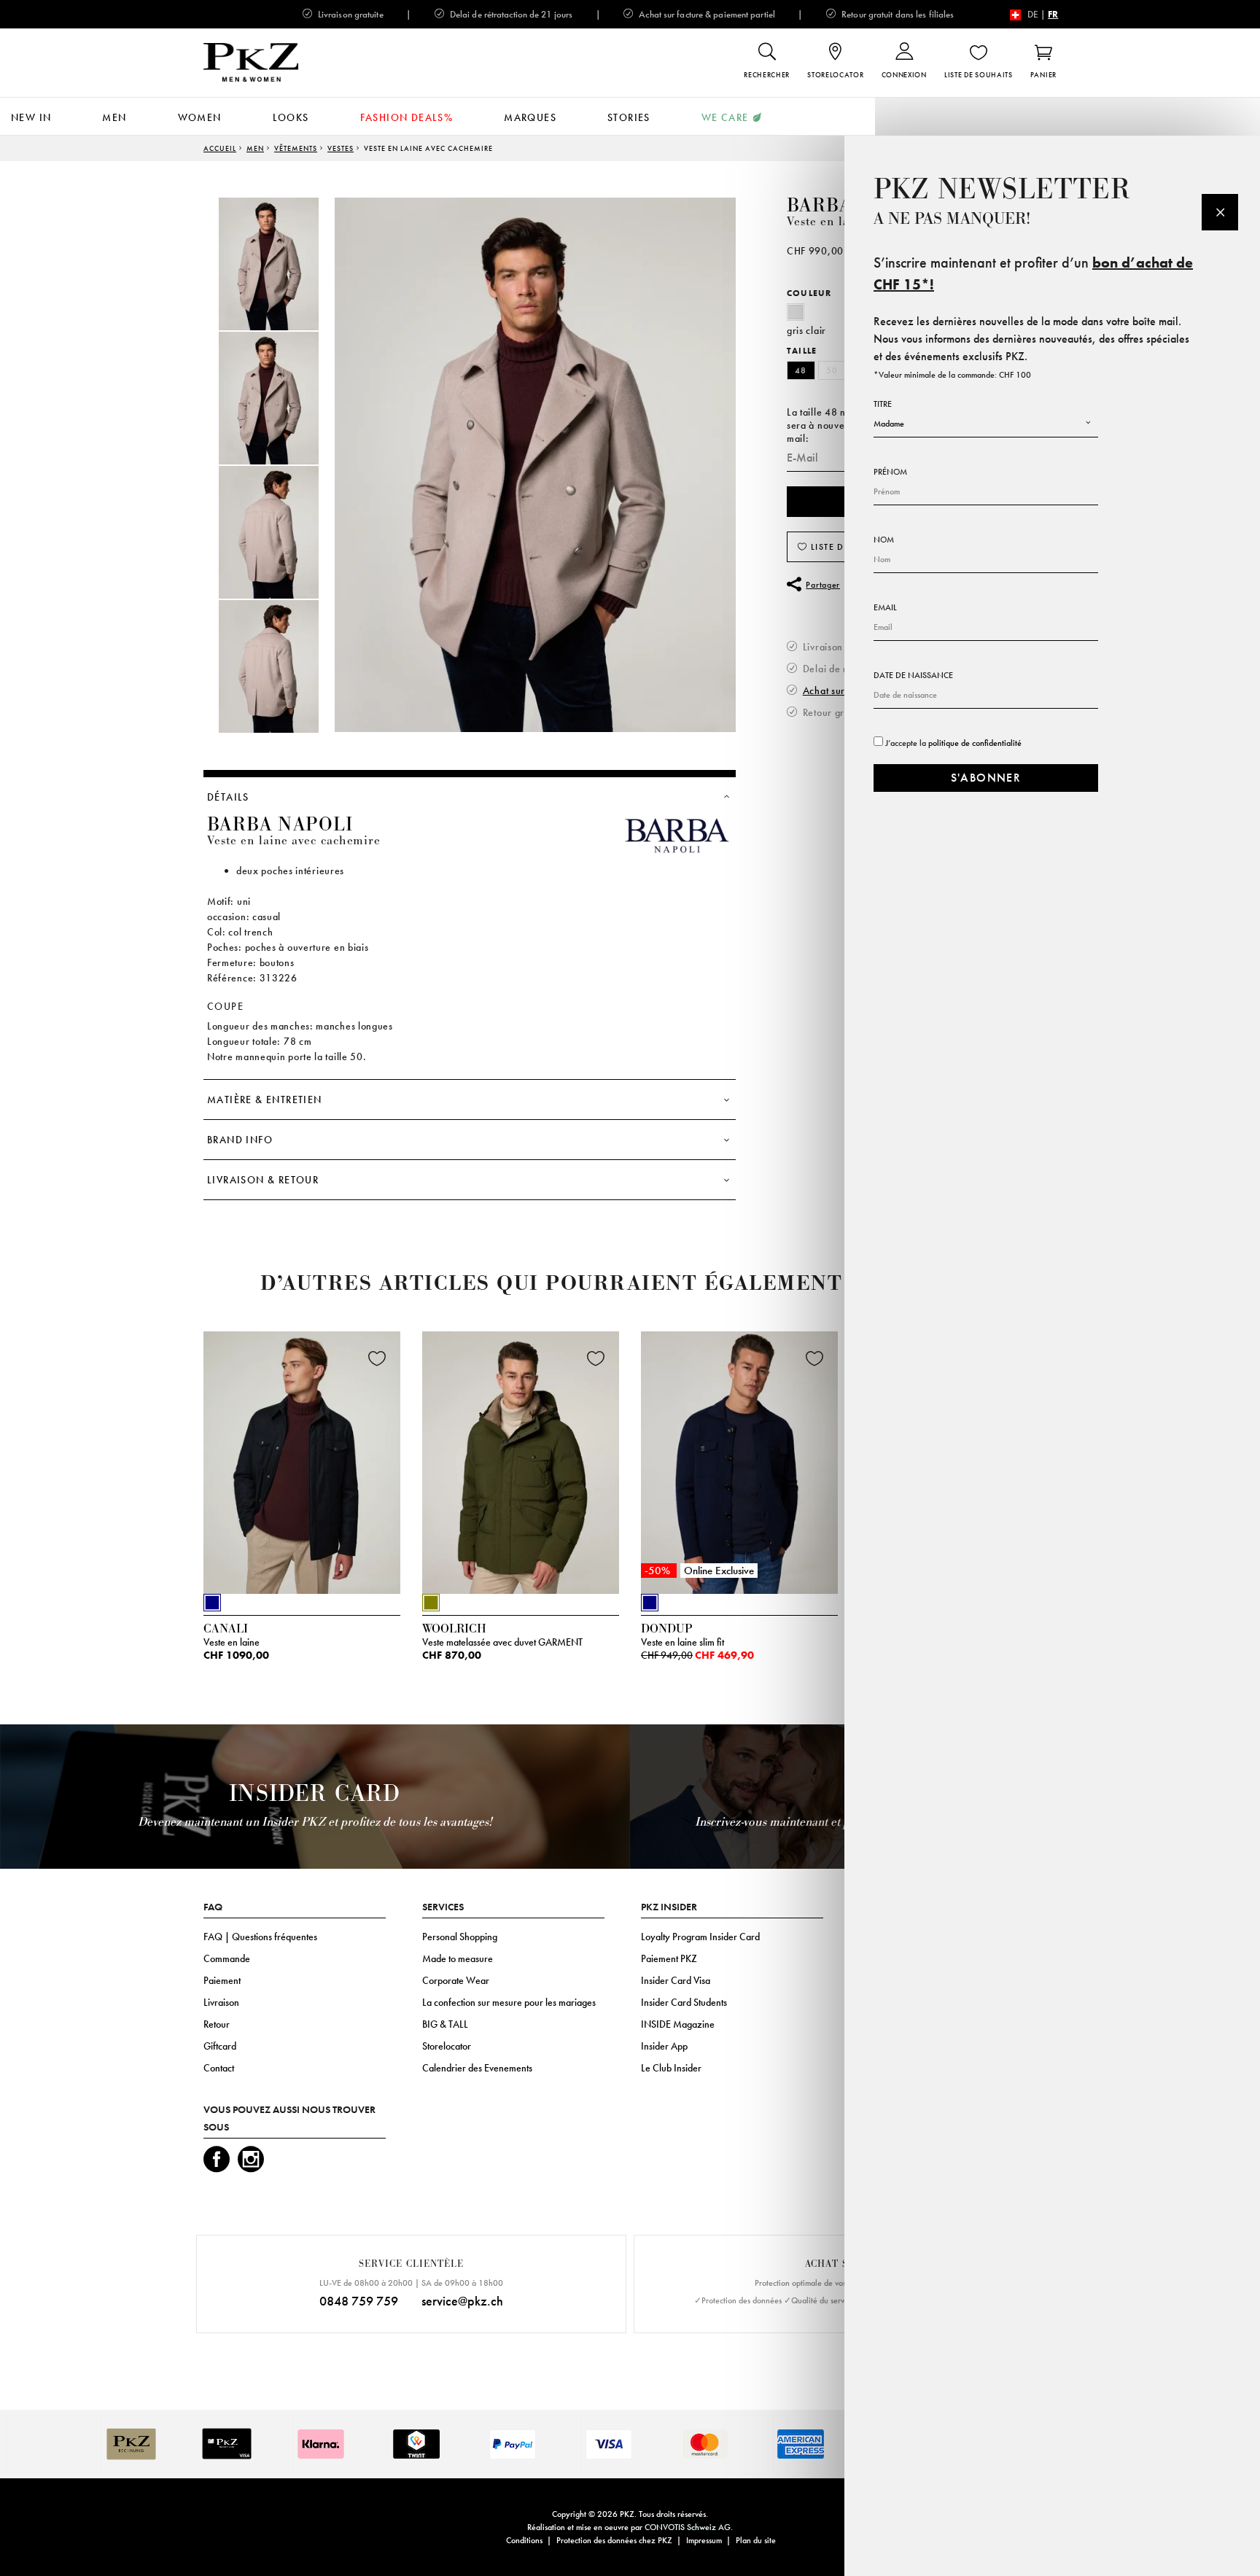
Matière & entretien (265, 1100)
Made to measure (458, 1958)
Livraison (221, 2002)
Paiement (222, 1980)
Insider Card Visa (676, 1980)
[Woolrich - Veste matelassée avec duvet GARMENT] (521, 1459)
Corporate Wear (456, 1980)
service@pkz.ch (462, 2301)
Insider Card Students (684, 2002)
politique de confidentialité (975, 743)
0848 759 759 (359, 2301)
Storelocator (447, 2046)
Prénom (890, 472)
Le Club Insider (671, 2068)
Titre (883, 404)
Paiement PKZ (669, 1958)
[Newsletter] (1220, 212)
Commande (227, 1958)
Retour (217, 2024)
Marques (530, 117)
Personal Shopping (460, 1937)
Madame (889, 424)
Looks (291, 117)
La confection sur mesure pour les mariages (509, 2002)
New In (31, 117)
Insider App (664, 2046)
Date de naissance (913, 675)
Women (200, 117)
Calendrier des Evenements (477, 2068)
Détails (228, 797)
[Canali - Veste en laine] (302, 1459)
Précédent (167, 1466)
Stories (629, 117)
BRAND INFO (240, 1140)
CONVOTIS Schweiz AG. (689, 2527)
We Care (725, 117)
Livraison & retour (263, 1180)
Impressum (704, 2540)
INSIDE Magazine (678, 2024)
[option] (284, 264)
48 (801, 370)
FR (1053, 14)
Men (114, 117)
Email (885, 607)
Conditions (524, 2540)
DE (1033, 14)
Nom (884, 540)
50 (832, 370)
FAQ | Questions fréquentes (260, 1937)
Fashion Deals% (407, 117)
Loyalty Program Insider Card (700, 1937)
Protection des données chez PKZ (614, 2540)
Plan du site (756, 2540)
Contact (219, 2068)
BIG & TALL (445, 2024)
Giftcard (220, 2046)
